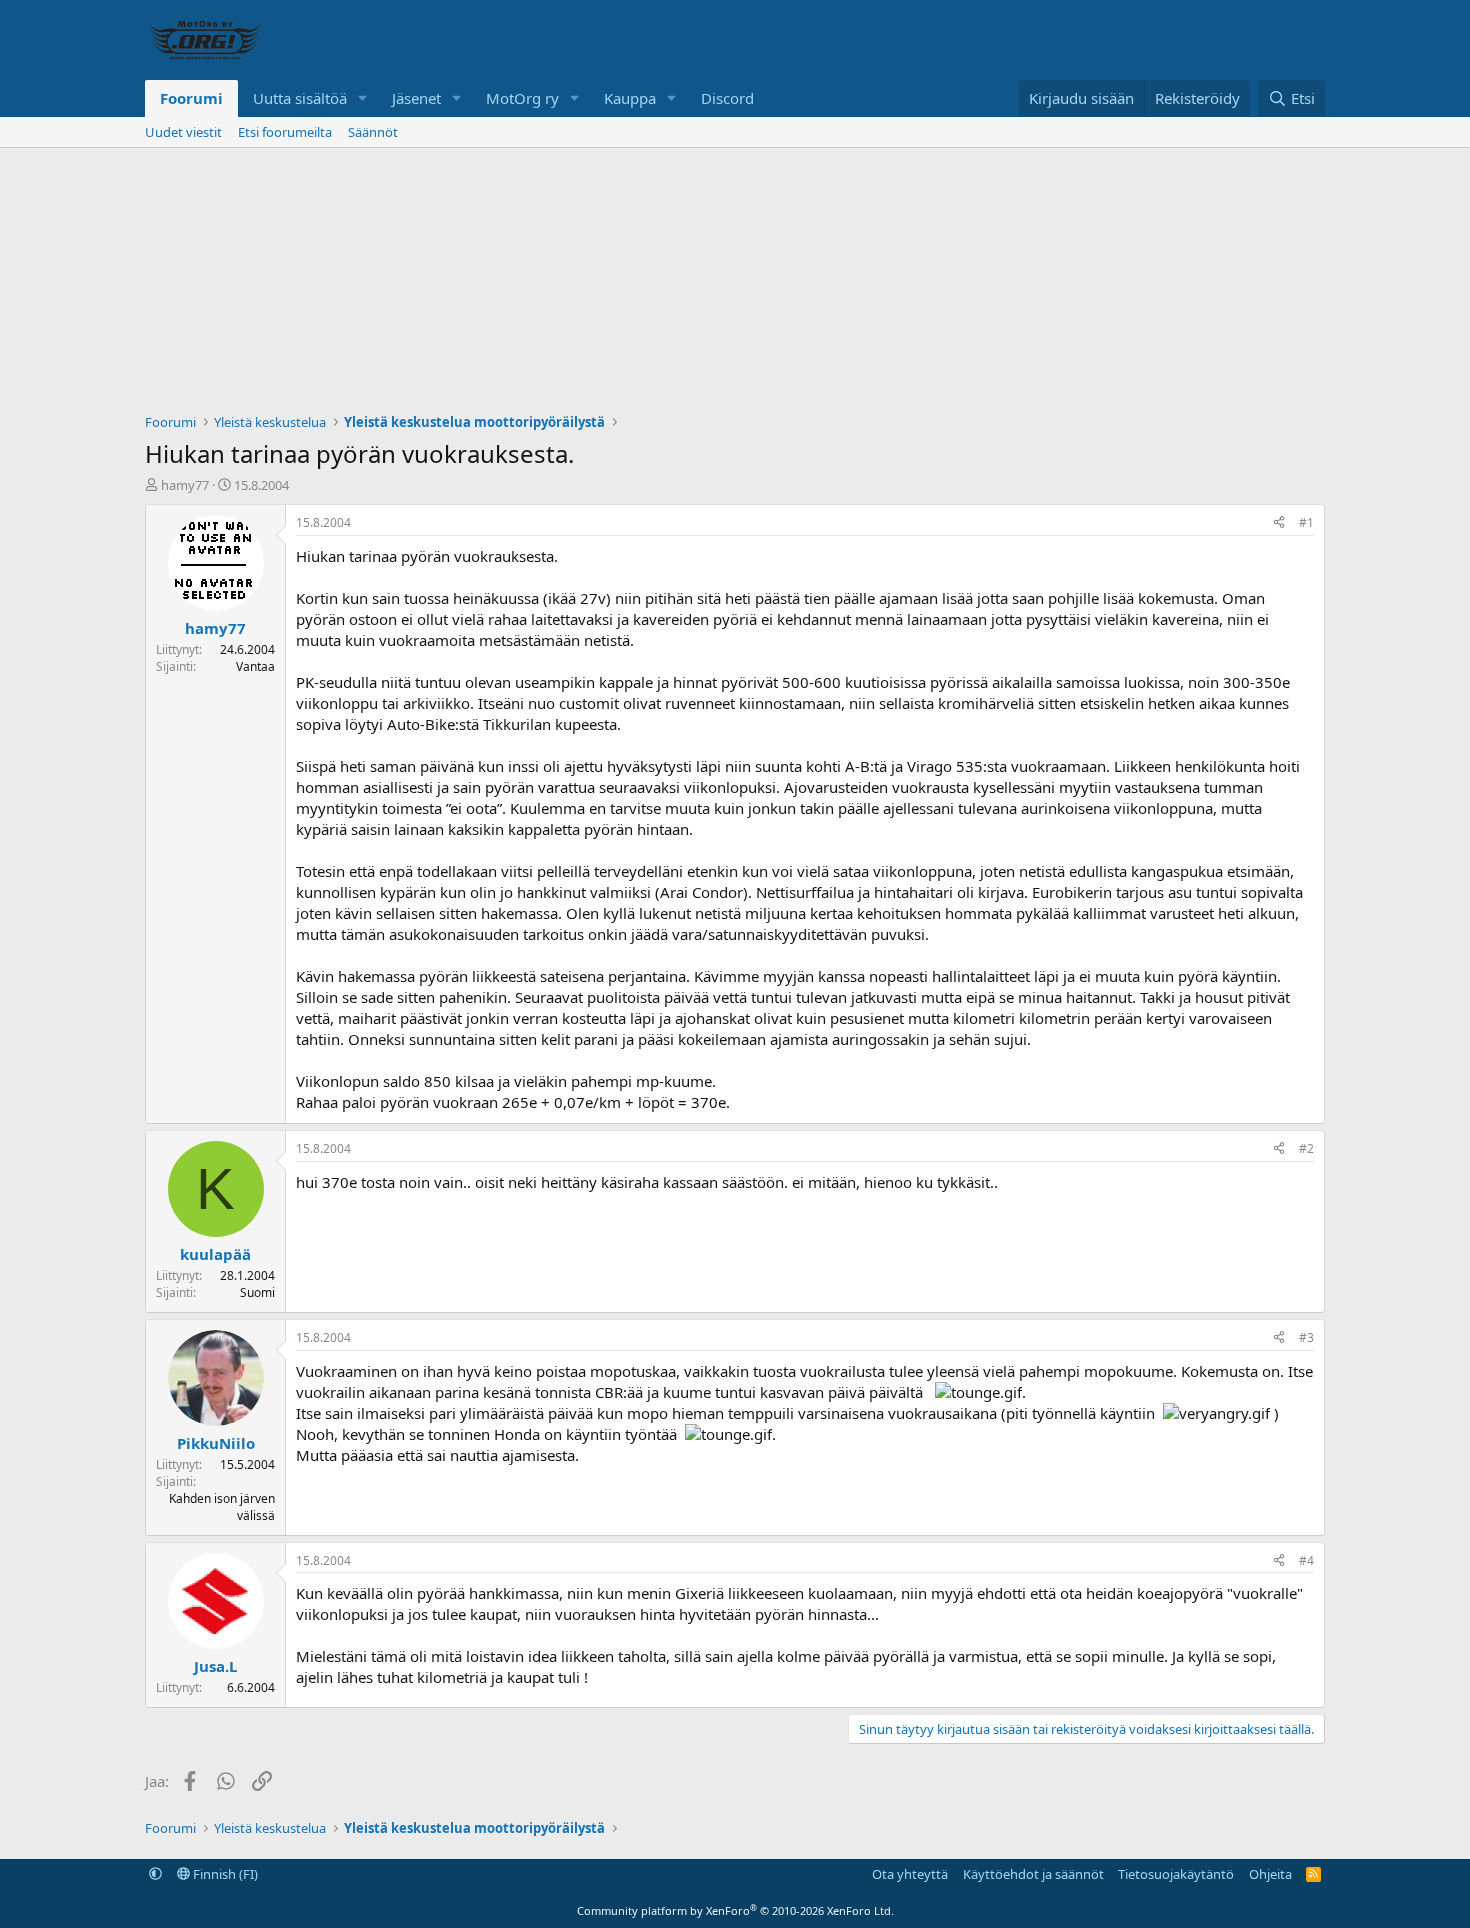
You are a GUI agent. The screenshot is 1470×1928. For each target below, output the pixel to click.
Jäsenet (416, 98)
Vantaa (255, 666)
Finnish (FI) (224, 1874)
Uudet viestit (183, 132)
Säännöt (373, 132)
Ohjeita (1270, 1874)
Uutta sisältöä (300, 98)
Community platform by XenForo (735, 1910)
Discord (727, 98)
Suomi (257, 1292)
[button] (363, 98)
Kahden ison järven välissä (222, 1507)
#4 (1306, 1560)
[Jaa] (1279, 523)
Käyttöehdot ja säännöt (1033, 1874)
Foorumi (191, 98)
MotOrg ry (522, 98)
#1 (1306, 522)
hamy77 (185, 485)
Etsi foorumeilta (285, 132)
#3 (1306, 1337)
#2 (1306, 1148)
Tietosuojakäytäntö (1176, 1874)
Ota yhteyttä (910, 1874)
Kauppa (630, 98)
